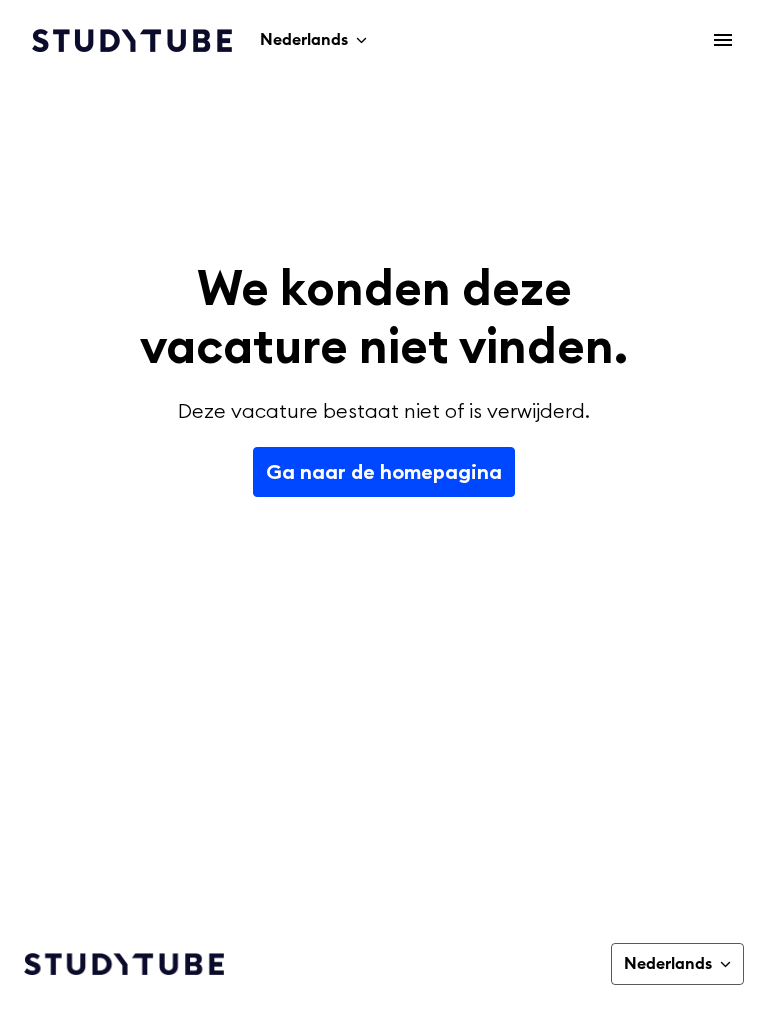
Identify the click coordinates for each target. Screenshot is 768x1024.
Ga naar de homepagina (384, 471)
